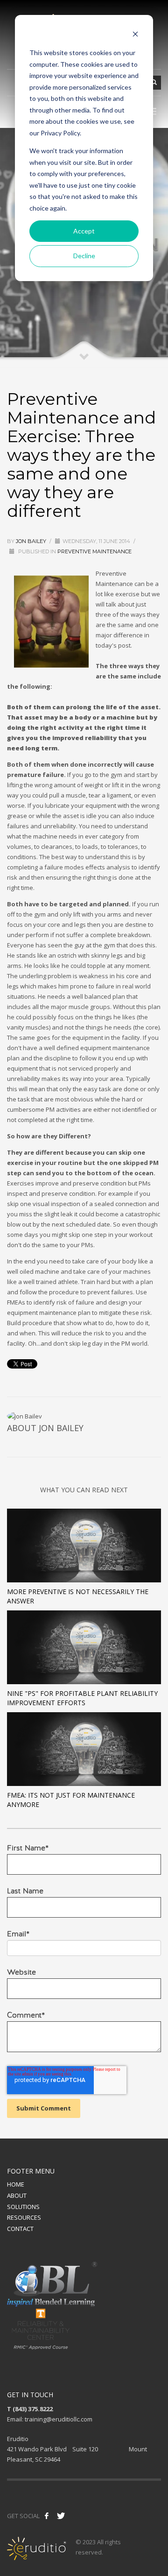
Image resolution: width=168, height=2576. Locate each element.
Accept (84, 231)
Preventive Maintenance (94, 551)
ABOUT (17, 2195)
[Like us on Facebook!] (47, 2516)
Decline (84, 256)
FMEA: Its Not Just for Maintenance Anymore (71, 1800)
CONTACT (20, 2229)
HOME (16, 2184)
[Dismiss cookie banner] (135, 35)
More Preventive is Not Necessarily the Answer (78, 1596)
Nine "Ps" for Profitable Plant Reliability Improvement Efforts (82, 1698)
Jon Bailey (31, 541)
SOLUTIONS (23, 2207)
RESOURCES (24, 2217)
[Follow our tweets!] (61, 2516)
